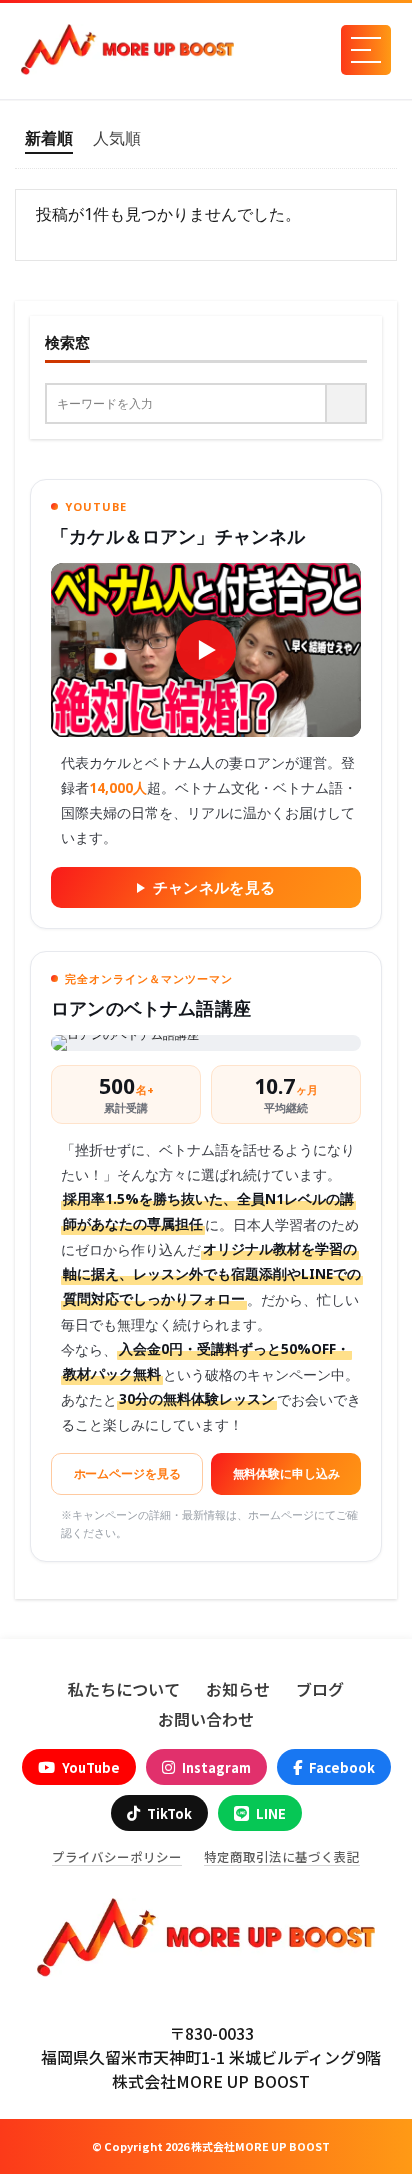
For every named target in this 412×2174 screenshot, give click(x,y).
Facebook (342, 1767)
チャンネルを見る (214, 887)
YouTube (91, 1767)
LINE (271, 1813)
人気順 (117, 138)
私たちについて (124, 1689)
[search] (347, 403)
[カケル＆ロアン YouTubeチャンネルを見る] (206, 650)
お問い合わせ (206, 1719)
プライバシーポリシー (117, 1857)
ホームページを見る (127, 1473)
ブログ (320, 1689)
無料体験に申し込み (286, 1473)
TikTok (169, 1813)
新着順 (49, 138)
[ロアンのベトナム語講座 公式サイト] (206, 1043)
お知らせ (238, 1689)
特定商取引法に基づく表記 (282, 1857)
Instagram (216, 1767)
